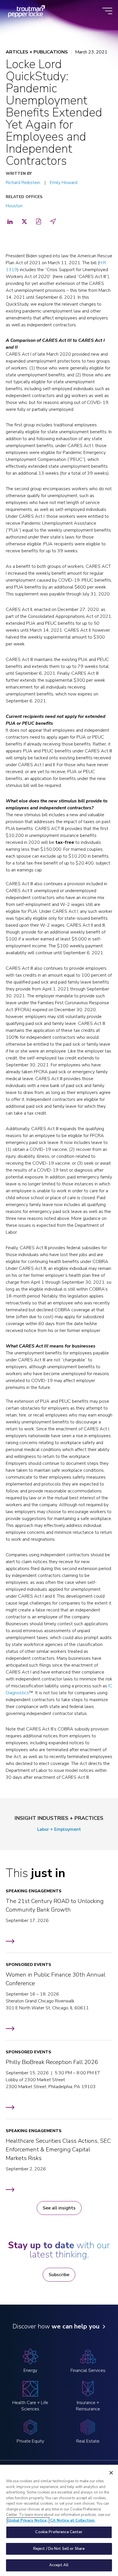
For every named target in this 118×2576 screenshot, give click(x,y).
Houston (14, 206)
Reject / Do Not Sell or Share (59, 2549)
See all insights (59, 2208)
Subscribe (59, 2275)
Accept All (59, 2565)
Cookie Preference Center (59, 2532)
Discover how (56, 2326)
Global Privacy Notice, (28, 2521)
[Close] (111, 2473)
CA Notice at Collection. (73, 2521)
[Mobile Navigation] (107, 11)
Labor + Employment (59, 1829)
